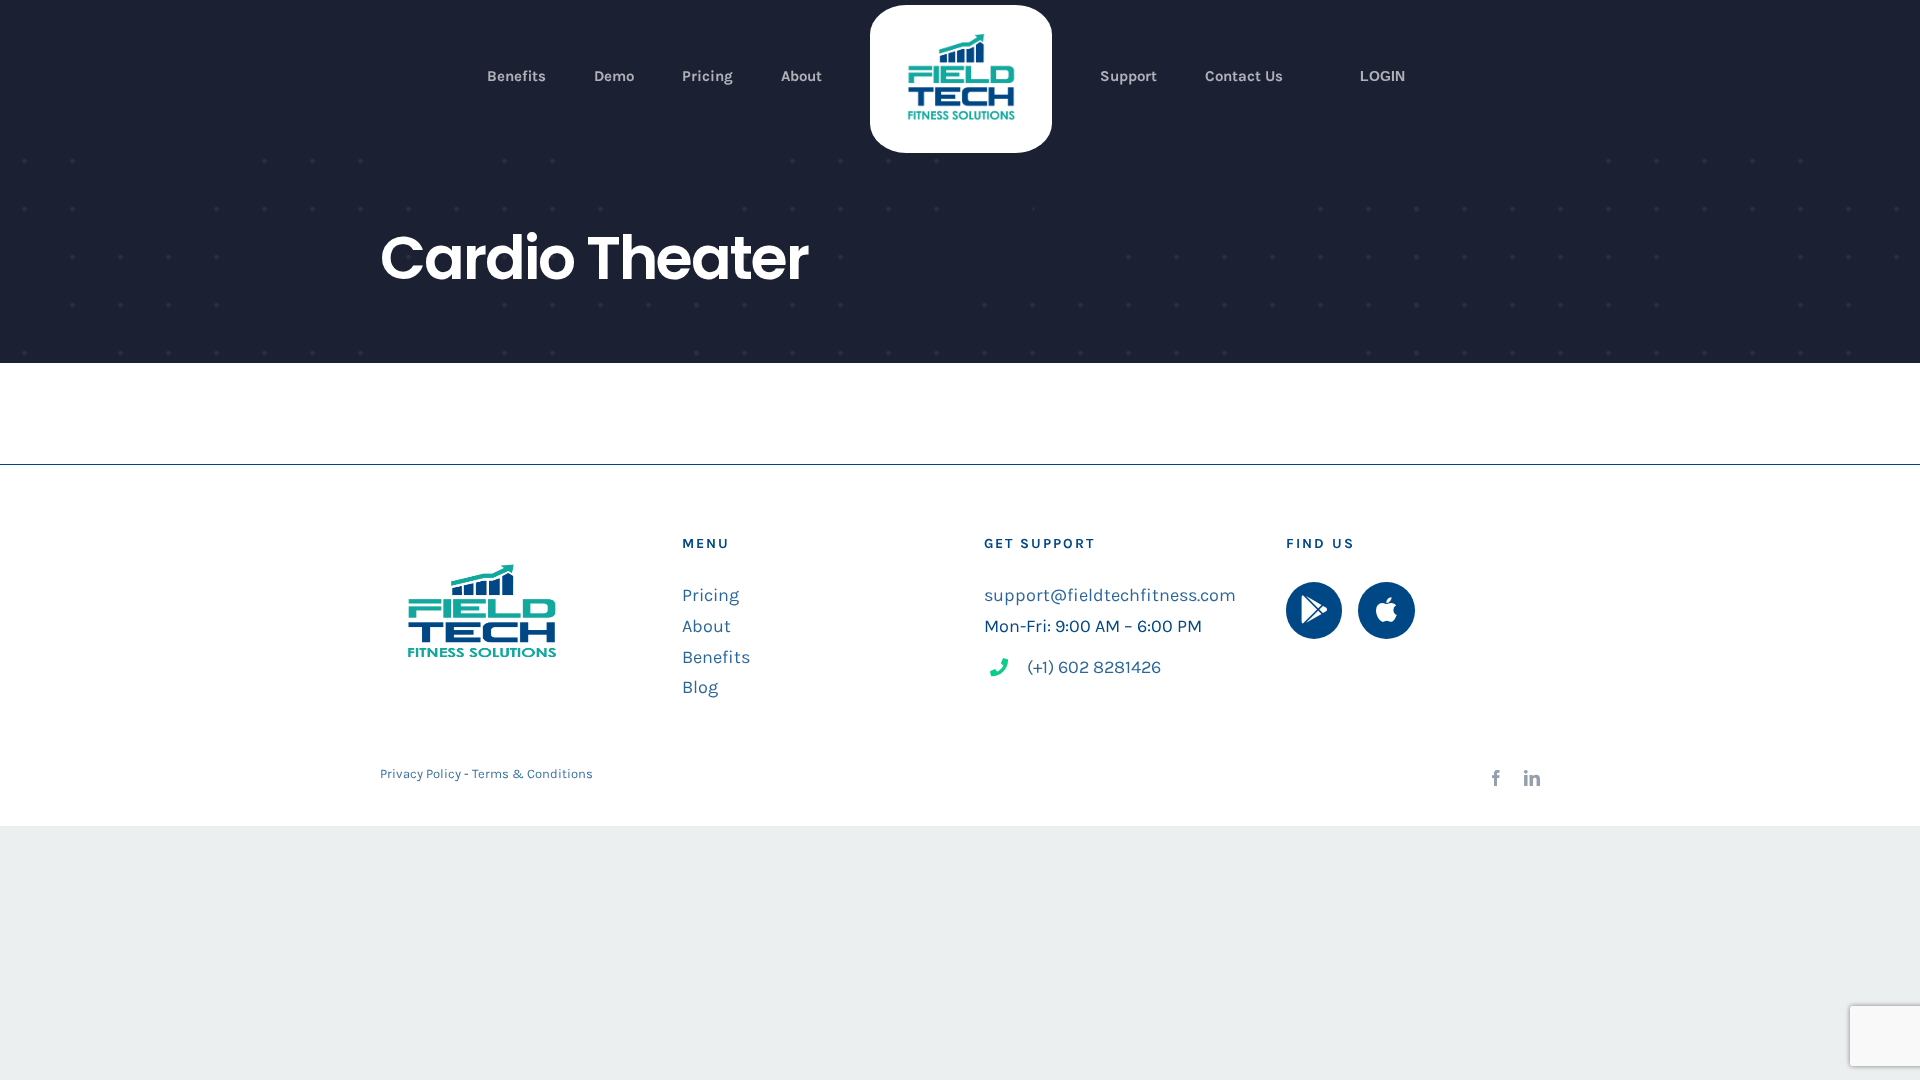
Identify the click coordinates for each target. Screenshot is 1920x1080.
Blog (700, 687)
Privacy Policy (420, 773)
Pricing (710, 595)
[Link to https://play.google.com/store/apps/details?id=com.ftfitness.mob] (1314, 610)
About (706, 626)
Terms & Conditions (532, 773)
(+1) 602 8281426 (1094, 667)
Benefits (716, 657)
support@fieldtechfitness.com (1110, 595)
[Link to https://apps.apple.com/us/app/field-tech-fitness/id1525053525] (1386, 610)
